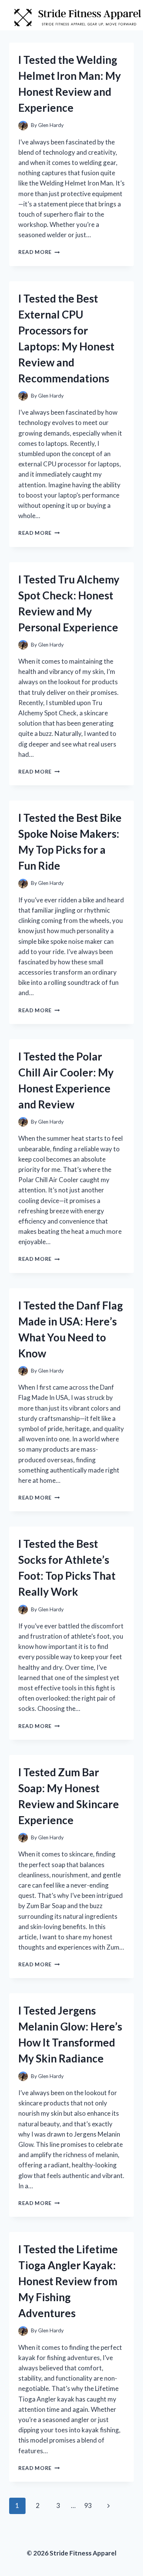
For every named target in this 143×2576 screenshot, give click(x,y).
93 (88, 2505)
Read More (39, 252)
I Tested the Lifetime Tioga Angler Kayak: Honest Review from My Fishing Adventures (68, 2281)
